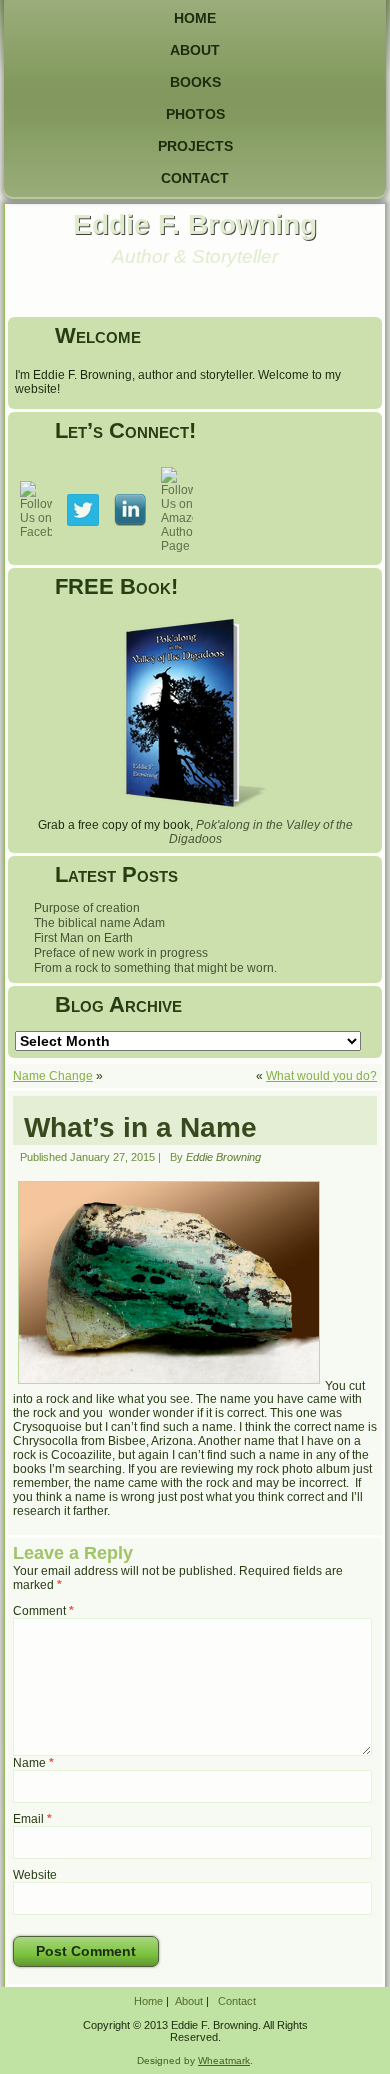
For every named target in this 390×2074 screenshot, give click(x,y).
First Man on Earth (83, 938)
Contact (195, 178)
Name (33, 1763)
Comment (43, 1611)
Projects (195, 146)
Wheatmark (224, 2060)
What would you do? (321, 1076)
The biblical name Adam (99, 923)
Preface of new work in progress (121, 953)
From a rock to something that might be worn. (155, 968)
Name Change (53, 1076)
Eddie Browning (223, 1157)
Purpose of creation (87, 908)
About (195, 50)
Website (35, 1875)
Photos (195, 114)
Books (195, 82)
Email (32, 1819)
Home (195, 18)
